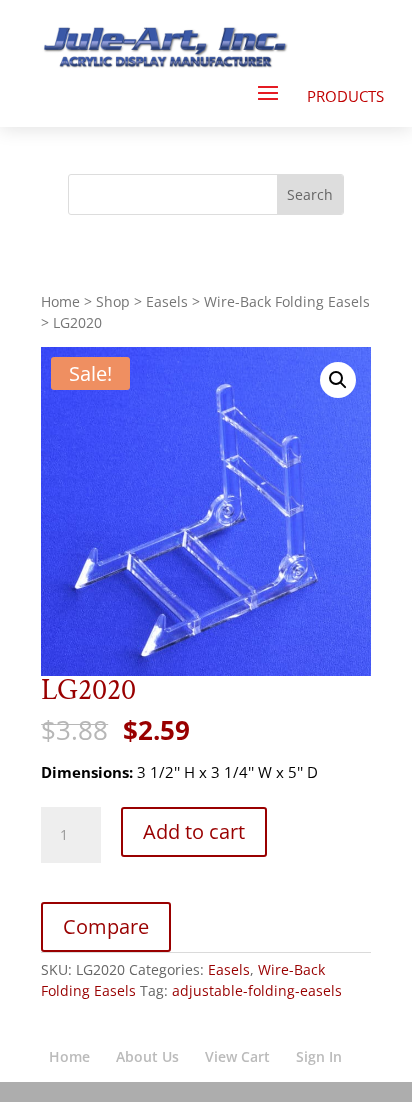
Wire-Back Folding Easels (287, 301)
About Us (147, 1056)
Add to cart (194, 831)
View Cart (237, 1056)
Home (60, 301)
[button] (338, 380)
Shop (113, 301)
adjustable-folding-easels (257, 990)
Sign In (319, 1056)
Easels (167, 301)
